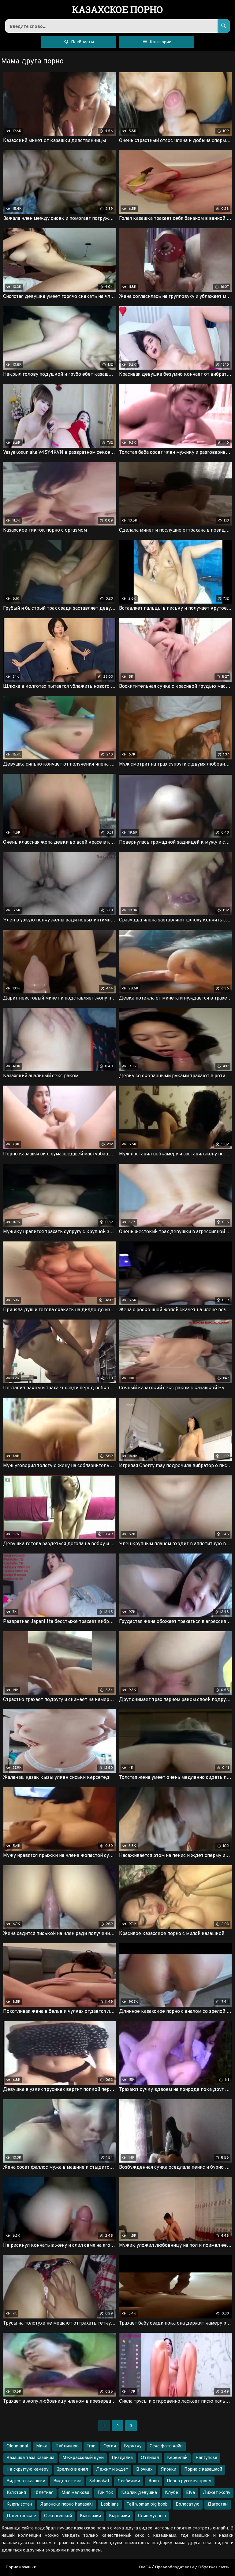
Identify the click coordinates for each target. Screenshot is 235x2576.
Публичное (67, 2446)
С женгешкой (58, 2516)
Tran (91, 2446)
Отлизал (150, 2458)
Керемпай (177, 2458)
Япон (153, 2481)
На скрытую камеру (28, 2470)
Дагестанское (21, 2516)
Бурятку (133, 2446)
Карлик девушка (139, 2493)
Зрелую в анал (72, 2470)
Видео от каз (67, 2481)
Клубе (172, 2493)
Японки (168, 2470)
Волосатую (188, 2504)
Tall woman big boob (147, 2504)
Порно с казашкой (203, 2470)
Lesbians (110, 2504)
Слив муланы (152, 2516)
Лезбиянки (129, 2481)
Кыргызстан (19, 2504)
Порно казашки (21, 2567)
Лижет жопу (217, 2493)
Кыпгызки (90, 2516)
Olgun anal (17, 2446)
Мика (42, 2446)
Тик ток (105, 2493)
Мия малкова (75, 2493)
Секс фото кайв (166, 2446)
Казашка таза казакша (30, 2458)
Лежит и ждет (112, 2470)
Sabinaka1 (99, 2481)
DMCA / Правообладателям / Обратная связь (184, 2567)
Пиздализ (122, 2458)
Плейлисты (82, 42)
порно (118, 10)
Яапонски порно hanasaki (66, 2504)
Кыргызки (119, 2516)
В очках (144, 2470)
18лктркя (16, 2493)
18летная (44, 2493)
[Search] (224, 26)
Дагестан (218, 2504)
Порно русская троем (189, 2481)
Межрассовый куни (83, 2458)
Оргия (110, 2446)
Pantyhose (206, 2458)
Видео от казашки (26, 2481)
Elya (190, 2493)
